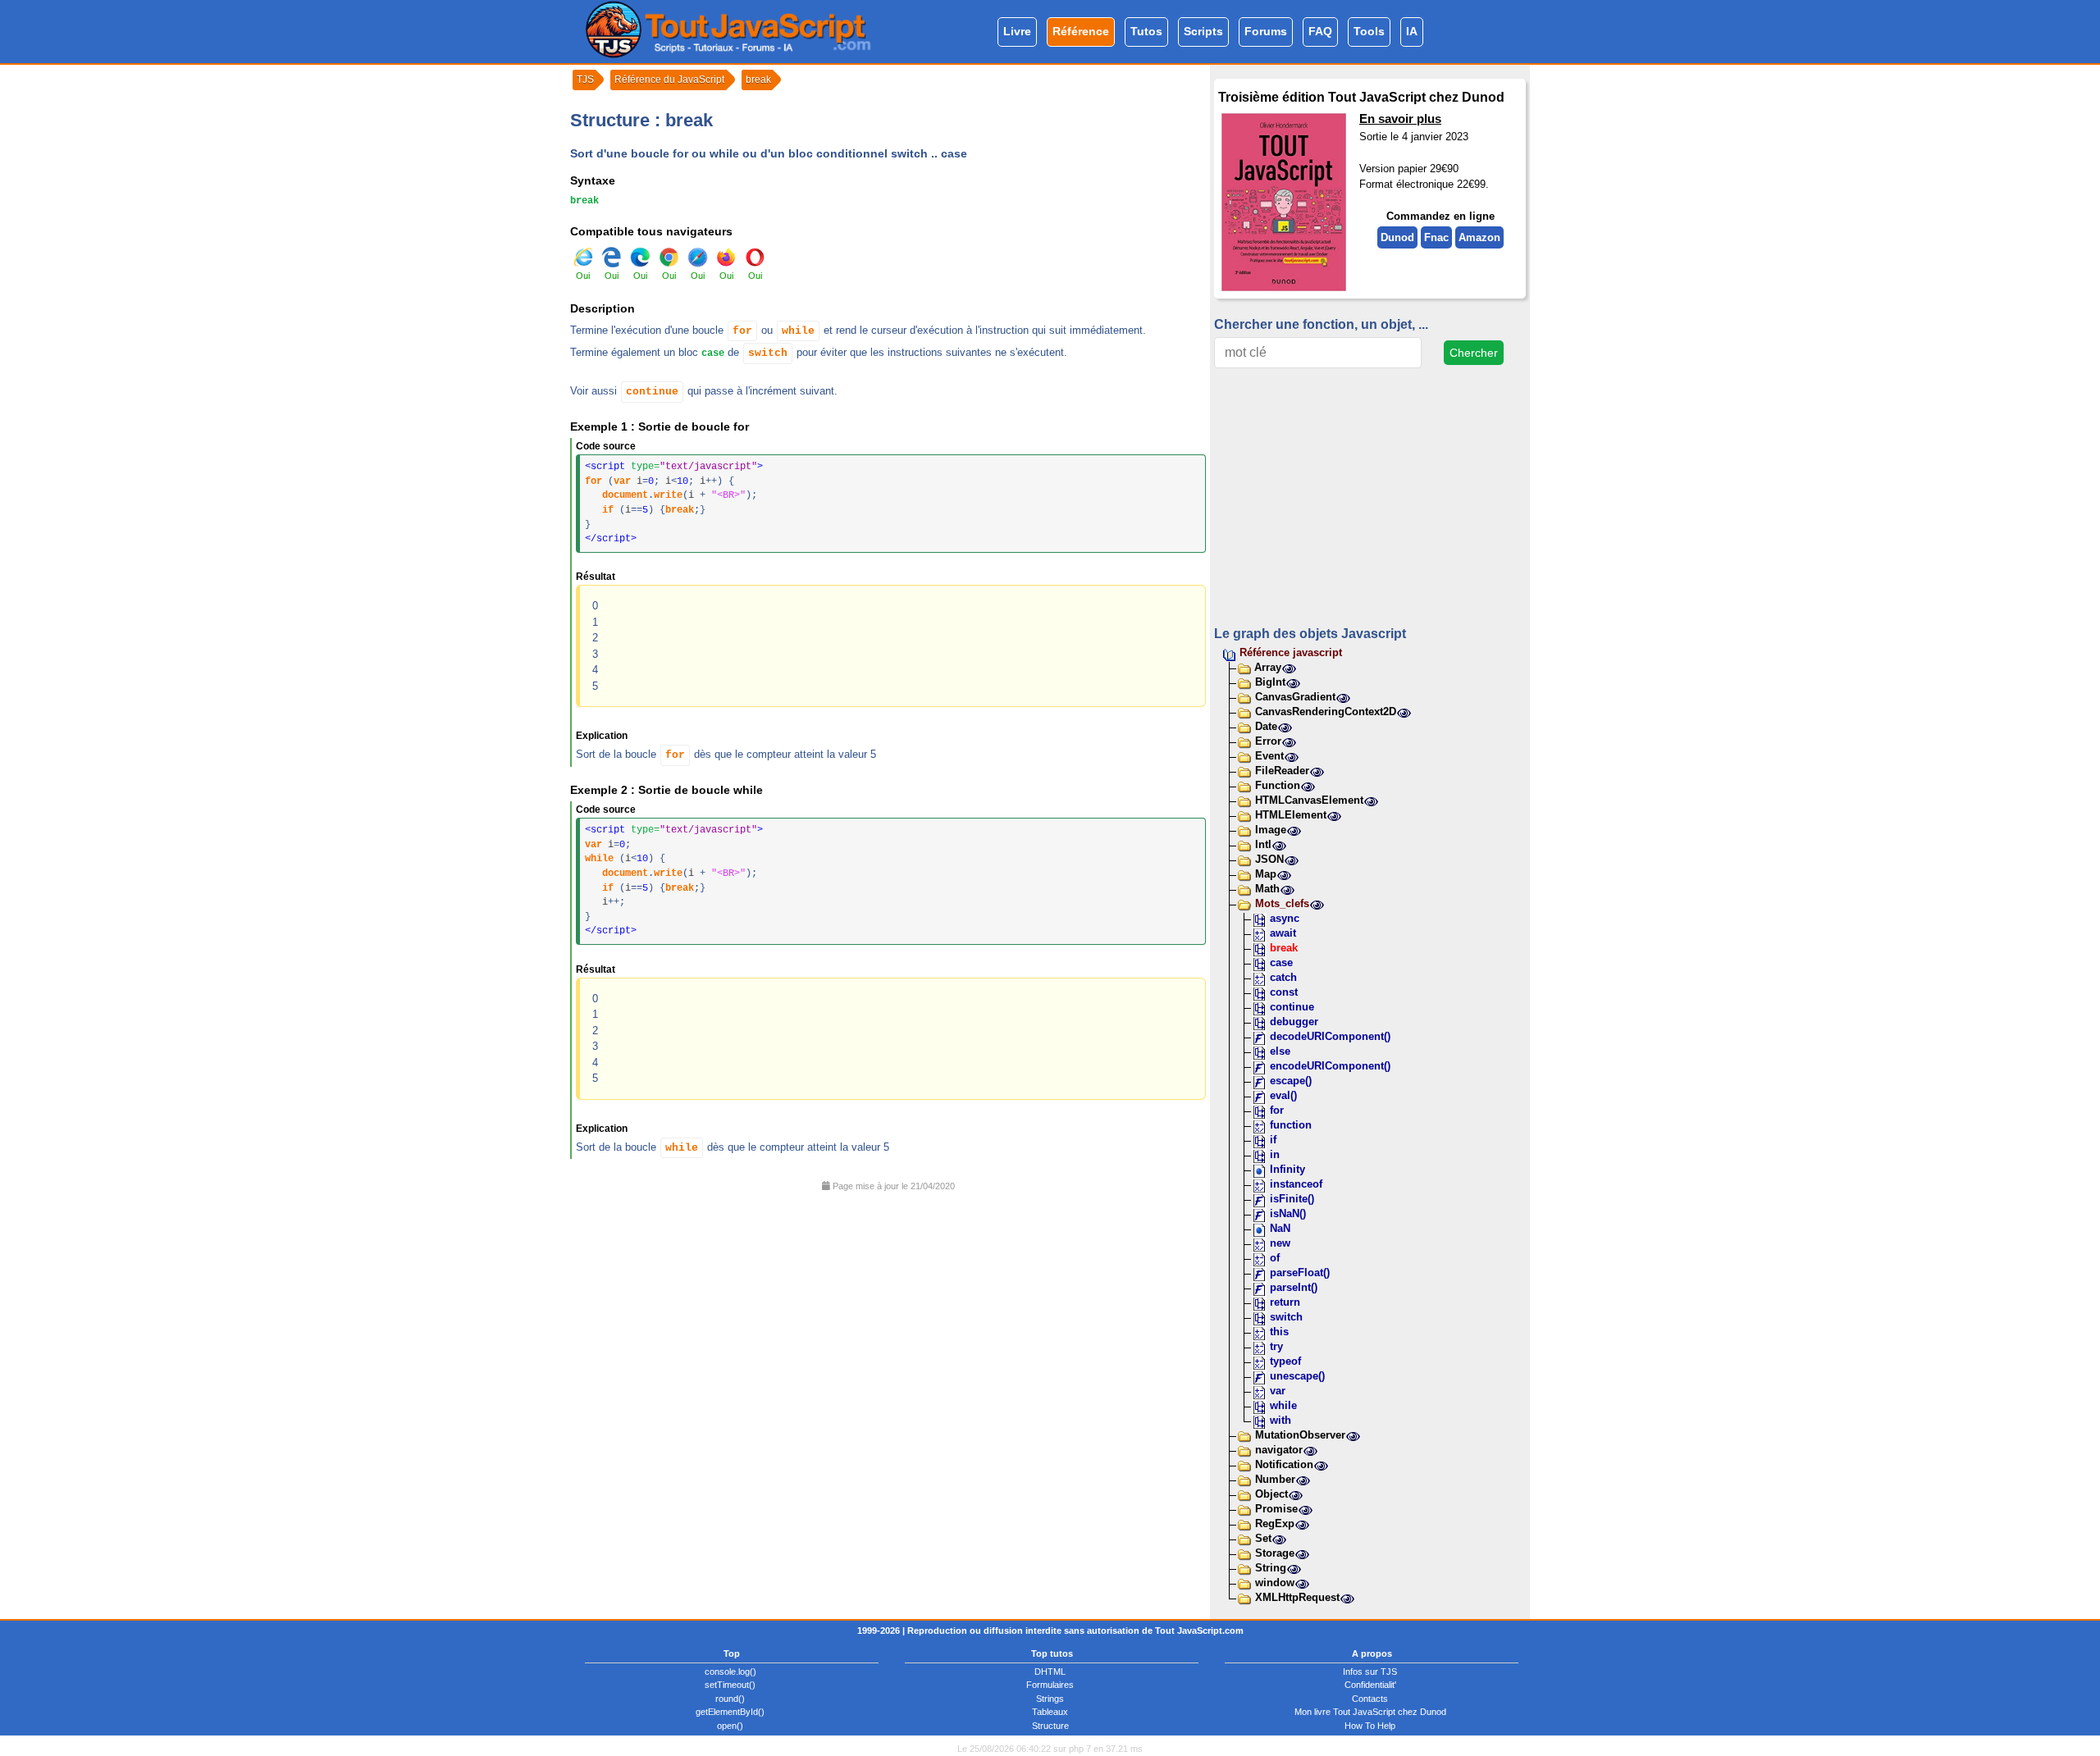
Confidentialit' (1370, 1685)
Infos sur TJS (1370, 1672)
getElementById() (730, 1712)
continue (652, 392)
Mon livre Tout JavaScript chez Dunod (1370, 1712)
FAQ (1320, 31)
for (742, 331)
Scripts (1203, 31)
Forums (1266, 31)
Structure (1050, 1726)
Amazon (1479, 237)
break (680, 510)
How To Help (1370, 1726)
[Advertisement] (888, 1341)
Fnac (1436, 237)
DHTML (1050, 1672)
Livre (1017, 31)
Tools (1369, 31)
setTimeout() (730, 1685)
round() (730, 1699)
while (798, 331)
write (668, 495)
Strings (1050, 1699)
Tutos (1146, 31)
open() (730, 1726)
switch (768, 353)
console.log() (730, 1672)
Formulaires (1050, 1685)
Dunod (1397, 237)
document (625, 495)
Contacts (1370, 1699)
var (622, 481)
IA (1412, 31)
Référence (1081, 31)
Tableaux (1050, 1712)
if (608, 510)
